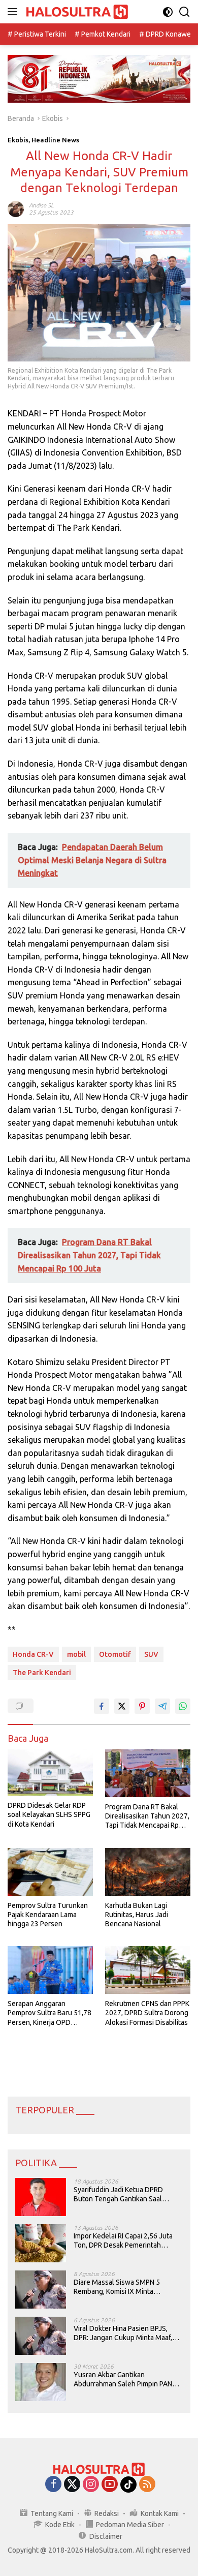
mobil (76, 1654)
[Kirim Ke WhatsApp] (183, 1706)
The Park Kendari (42, 1673)
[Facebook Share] (102, 1706)
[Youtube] (110, 2485)
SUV (151, 1654)
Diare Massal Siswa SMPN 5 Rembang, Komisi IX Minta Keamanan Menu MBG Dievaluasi (125, 2287)
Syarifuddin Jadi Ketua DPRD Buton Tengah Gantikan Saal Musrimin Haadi (118, 2194)
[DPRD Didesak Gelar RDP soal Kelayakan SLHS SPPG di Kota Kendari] (50, 1772)
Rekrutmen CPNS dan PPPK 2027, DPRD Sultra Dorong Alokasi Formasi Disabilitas (147, 2013)
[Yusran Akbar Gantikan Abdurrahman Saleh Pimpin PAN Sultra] (41, 2382)
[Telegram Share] (162, 1706)
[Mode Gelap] (168, 12)
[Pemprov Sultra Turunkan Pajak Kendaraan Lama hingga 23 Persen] (50, 1872)
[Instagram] (91, 2485)
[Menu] (14, 12)
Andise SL (41, 205)
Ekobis (18, 140)
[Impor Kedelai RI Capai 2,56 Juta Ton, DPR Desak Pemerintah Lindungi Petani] (41, 2243)
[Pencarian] (185, 12)
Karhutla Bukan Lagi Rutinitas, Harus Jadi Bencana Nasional (137, 1915)
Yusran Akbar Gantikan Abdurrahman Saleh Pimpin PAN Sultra (123, 2380)
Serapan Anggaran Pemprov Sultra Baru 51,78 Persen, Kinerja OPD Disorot (49, 2013)
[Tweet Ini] (122, 1706)
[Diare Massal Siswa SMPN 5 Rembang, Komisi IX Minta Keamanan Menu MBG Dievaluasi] (41, 2290)
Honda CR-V (33, 1654)
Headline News (55, 140)
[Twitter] (72, 2485)
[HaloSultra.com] (76, 12)
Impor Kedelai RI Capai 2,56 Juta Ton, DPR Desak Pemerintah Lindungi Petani (123, 2241)
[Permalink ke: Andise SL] (16, 208)
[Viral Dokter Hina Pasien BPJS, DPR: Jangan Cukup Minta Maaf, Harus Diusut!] (41, 2336)
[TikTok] (128, 2484)
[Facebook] (53, 2485)
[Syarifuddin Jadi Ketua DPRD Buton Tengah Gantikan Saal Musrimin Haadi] (41, 2197)
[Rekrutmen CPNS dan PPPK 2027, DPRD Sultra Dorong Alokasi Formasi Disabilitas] (148, 1970)
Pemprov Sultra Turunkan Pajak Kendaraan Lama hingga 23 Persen (48, 1915)
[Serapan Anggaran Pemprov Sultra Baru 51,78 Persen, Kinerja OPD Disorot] (50, 1970)
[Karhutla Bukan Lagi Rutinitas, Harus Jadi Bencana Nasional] (148, 1872)
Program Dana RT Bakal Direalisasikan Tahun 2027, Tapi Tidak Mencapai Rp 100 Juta (147, 1816)
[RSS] (147, 2485)
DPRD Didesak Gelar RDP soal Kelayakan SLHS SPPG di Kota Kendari (49, 1814)
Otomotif (115, 1654)
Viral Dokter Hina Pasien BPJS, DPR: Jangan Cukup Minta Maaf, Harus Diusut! (123, 2333)
